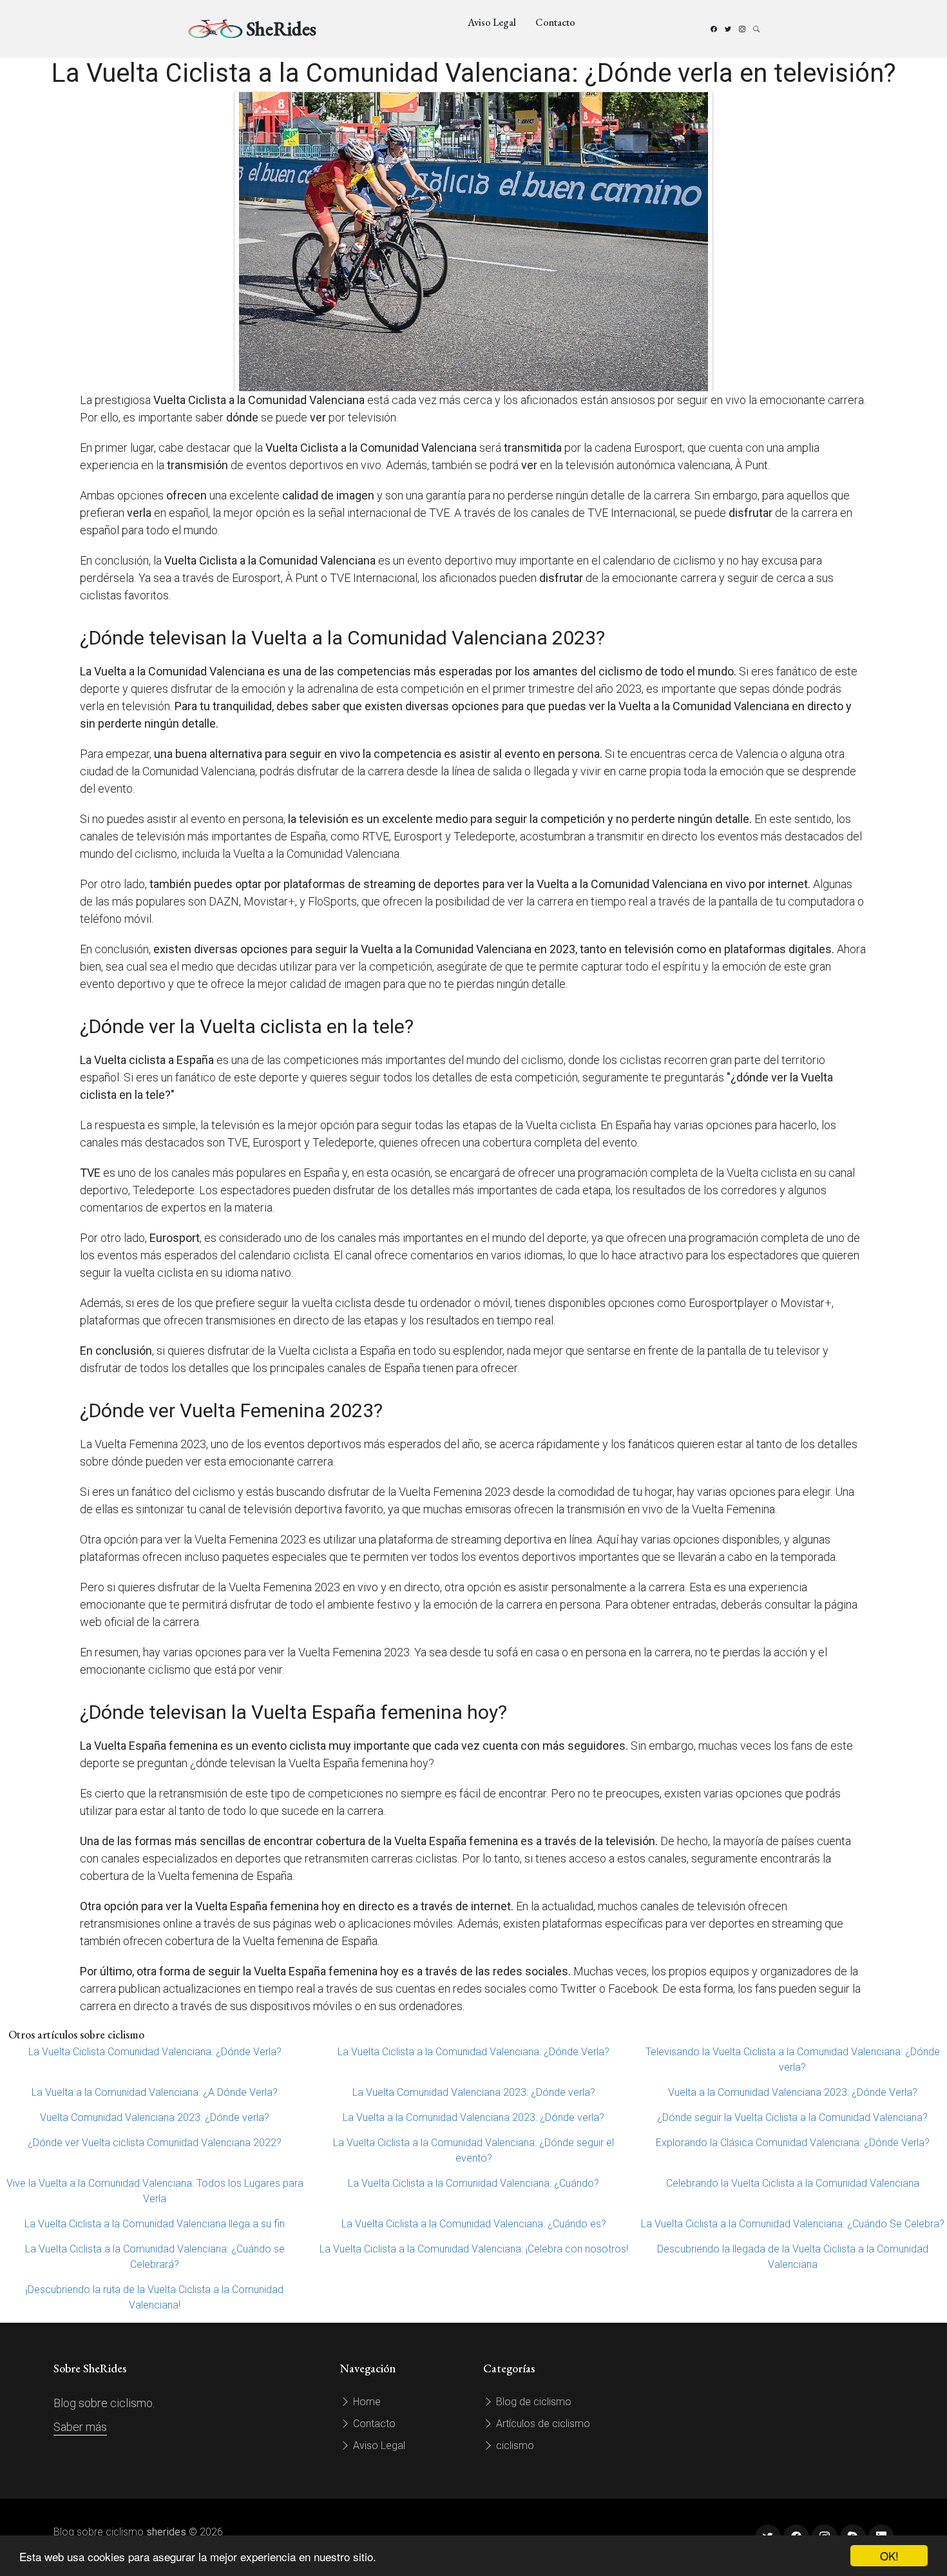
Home (366, 2402)
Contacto (555, 22)
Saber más (80, 2427)
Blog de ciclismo (532, 2402)
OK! (889, 2556)
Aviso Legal (492, 22)
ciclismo (514, 2445)
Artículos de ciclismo (542, 2424)
